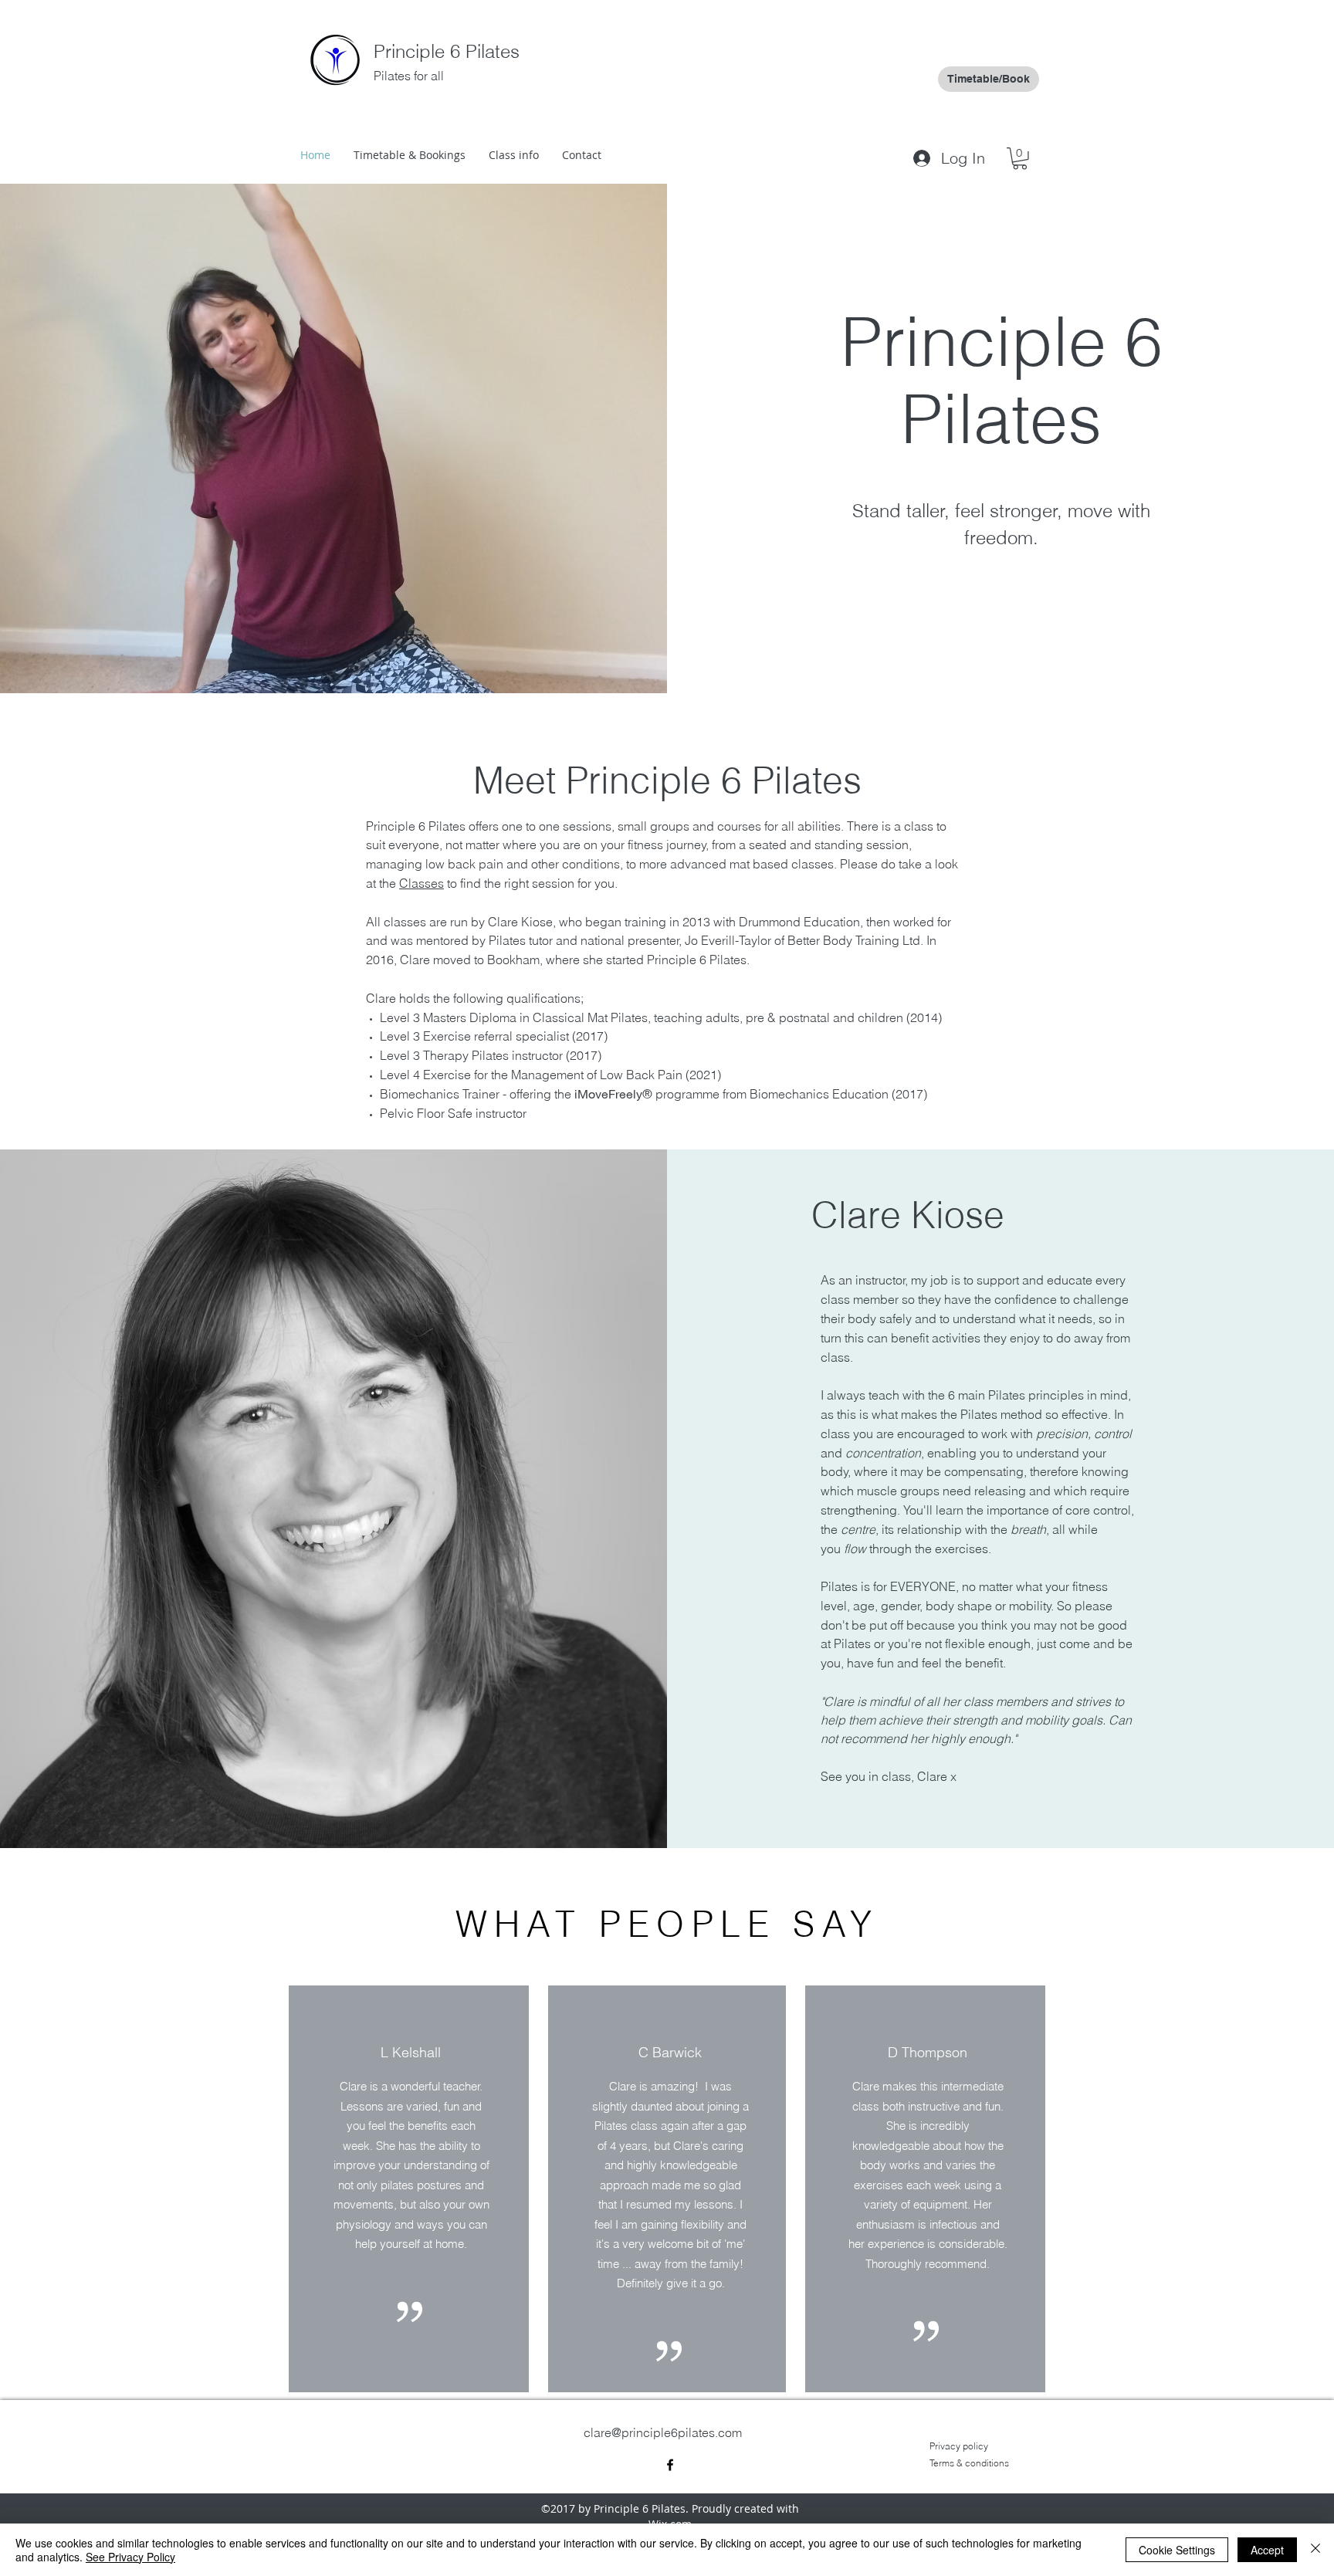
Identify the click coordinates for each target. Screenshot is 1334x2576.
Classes (422, 883)
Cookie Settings (1177, 2550)
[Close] (1315, 2550)
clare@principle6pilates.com (663, 2432)
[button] (1020, 159)
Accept (1267, 2550)
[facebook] (670, 2465)
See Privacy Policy (130, 2557)
